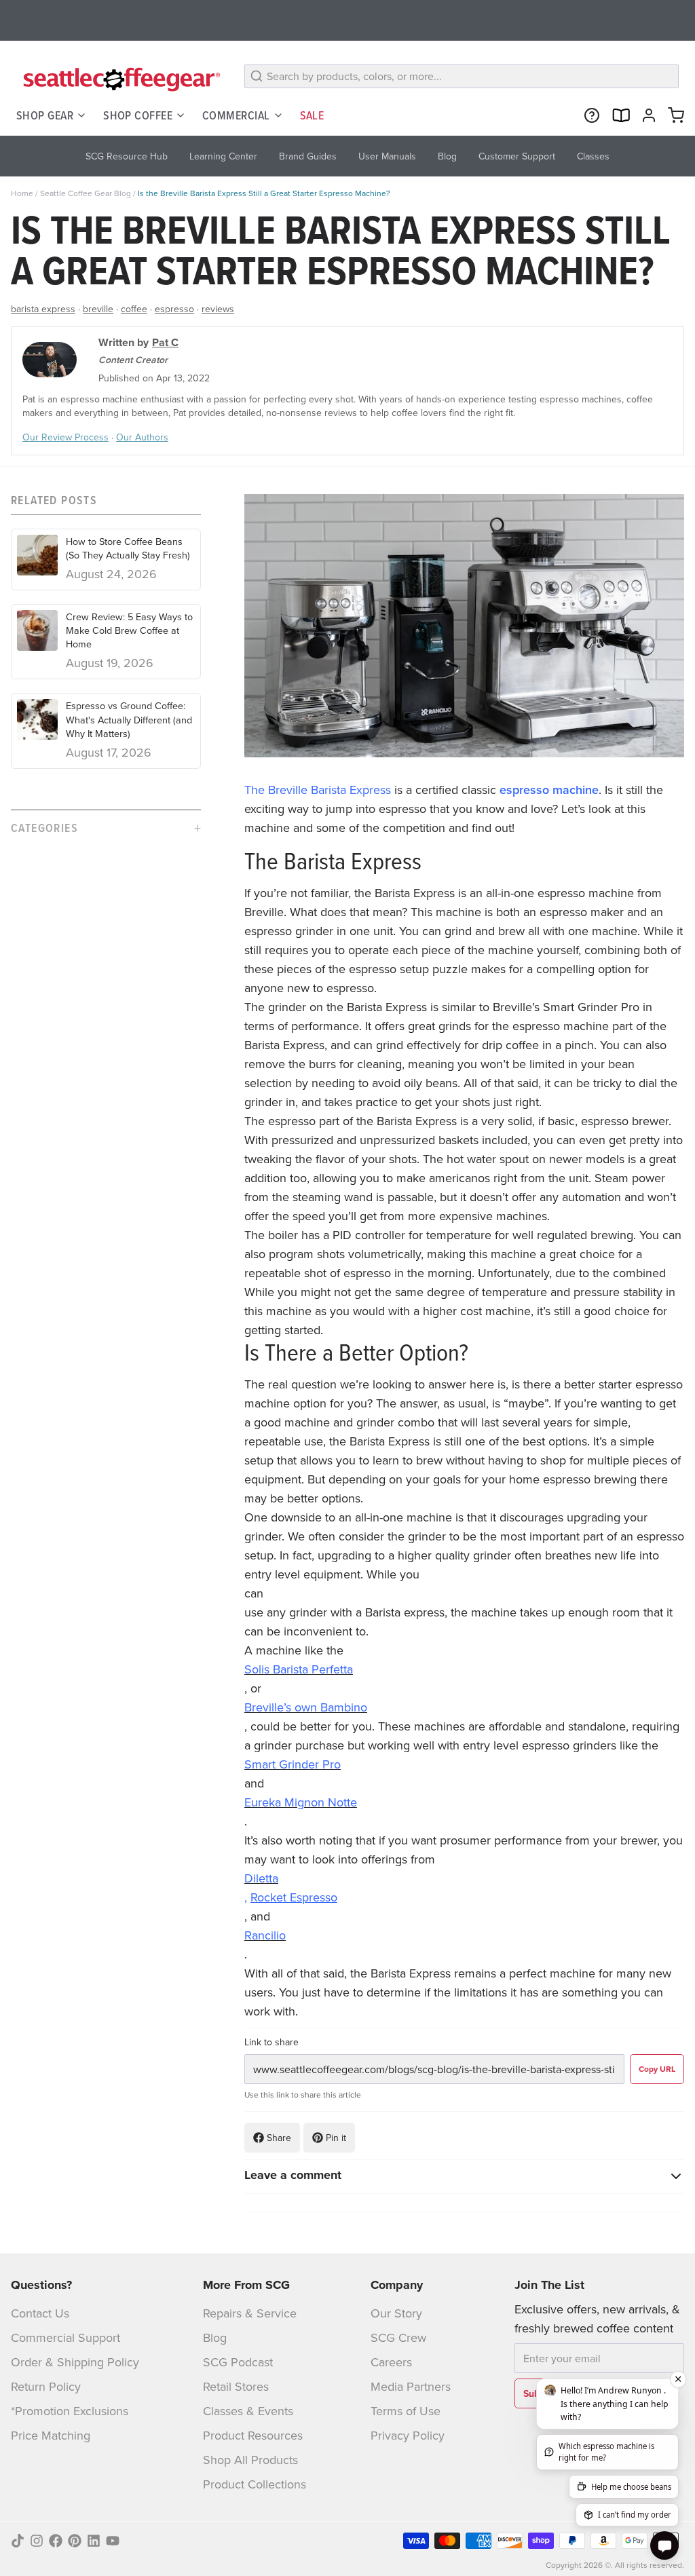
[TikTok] (18, 2541)
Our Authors (142, 437)
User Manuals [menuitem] (387, 156)
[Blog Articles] (618, 115)
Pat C (165, 342)
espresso (174, 309)
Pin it (336, 2138)
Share (279, 2138)
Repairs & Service (250, 2313)
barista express (43, 309)
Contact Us (40, 2313)
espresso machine (549, 790)
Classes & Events (248, 2411)
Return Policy (46, 2386)
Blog (215, 2337)
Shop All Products (250, 2460)
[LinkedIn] (94, 2541)
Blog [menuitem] (447, 156)
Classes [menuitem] (593, 156)
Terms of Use (406, 2411)
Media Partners (411, 2386)
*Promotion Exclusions (70, 2411)
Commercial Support (65, 2337)
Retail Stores (236, 2386)
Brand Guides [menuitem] (308, 156)
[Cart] (673, 115)
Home (22, 193)
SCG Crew (398, 2337)
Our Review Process (65, 437)
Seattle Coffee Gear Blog (86, 193)
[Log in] (646, 115)
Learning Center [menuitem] (223, 156)
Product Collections (255, 2484)
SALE (312, 115)
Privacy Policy (408, 2435)
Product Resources (253, 2435)
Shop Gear (45, 115)
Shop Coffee (138, 115)
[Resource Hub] (589, 115)
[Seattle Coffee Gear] (119, 79)
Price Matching (51, 2435)
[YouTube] (113, 2541)
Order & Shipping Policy (75, 2362)
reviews (218, 309)
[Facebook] (56, 2541)
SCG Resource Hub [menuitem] (127, 156)
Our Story (396, 2313)
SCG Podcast (238, 2362)
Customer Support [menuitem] (517, 156)
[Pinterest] (75, 2541)
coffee (134, 309)
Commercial (236, 115)
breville (98, 309)
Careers (391, 2362)
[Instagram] (37, 2541)
